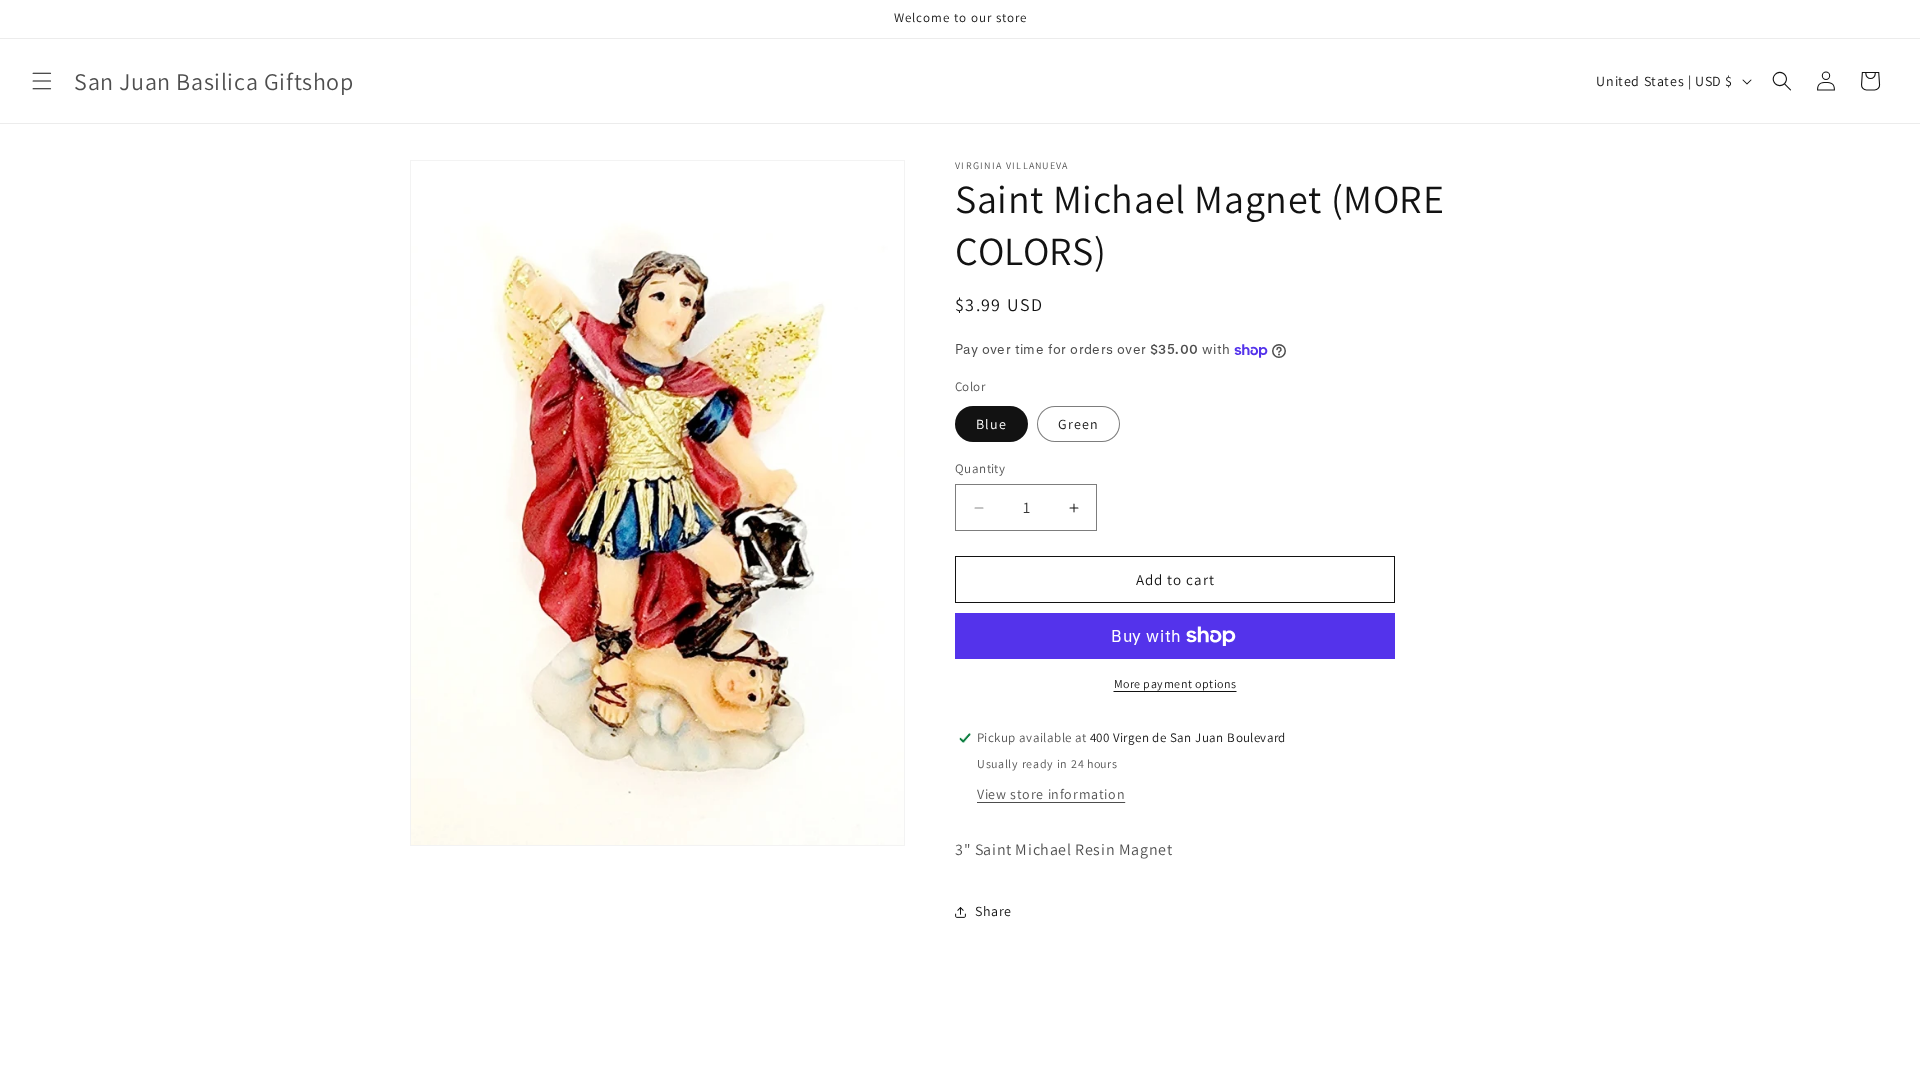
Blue (991, 424)
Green (1078, 424)
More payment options (1175, 683)
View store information (1051, 794)
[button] (42, 81)
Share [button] (993, 911)
